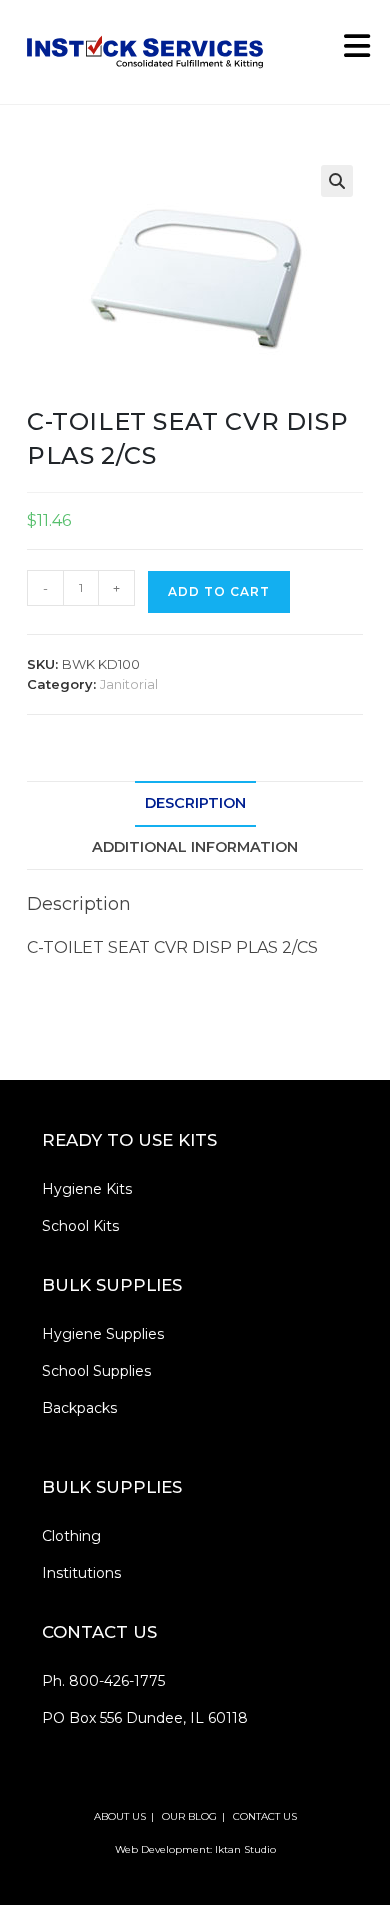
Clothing (71, 1536)
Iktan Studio (245, 1849)
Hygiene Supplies (103, 1334)
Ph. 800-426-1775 (103, 1681)
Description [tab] (195, 803)
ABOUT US (120, 1816)
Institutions (81, 1573)
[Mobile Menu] (350, 51)
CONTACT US (265, 1816)
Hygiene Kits (87, 1189)
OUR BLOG (189, 1816)
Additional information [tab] (195, 847)
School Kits (80, 1226)
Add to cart (219, 591)
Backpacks (79, 1408)
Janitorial (129, 684)
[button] (337, 181)
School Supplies (96, 1371)
